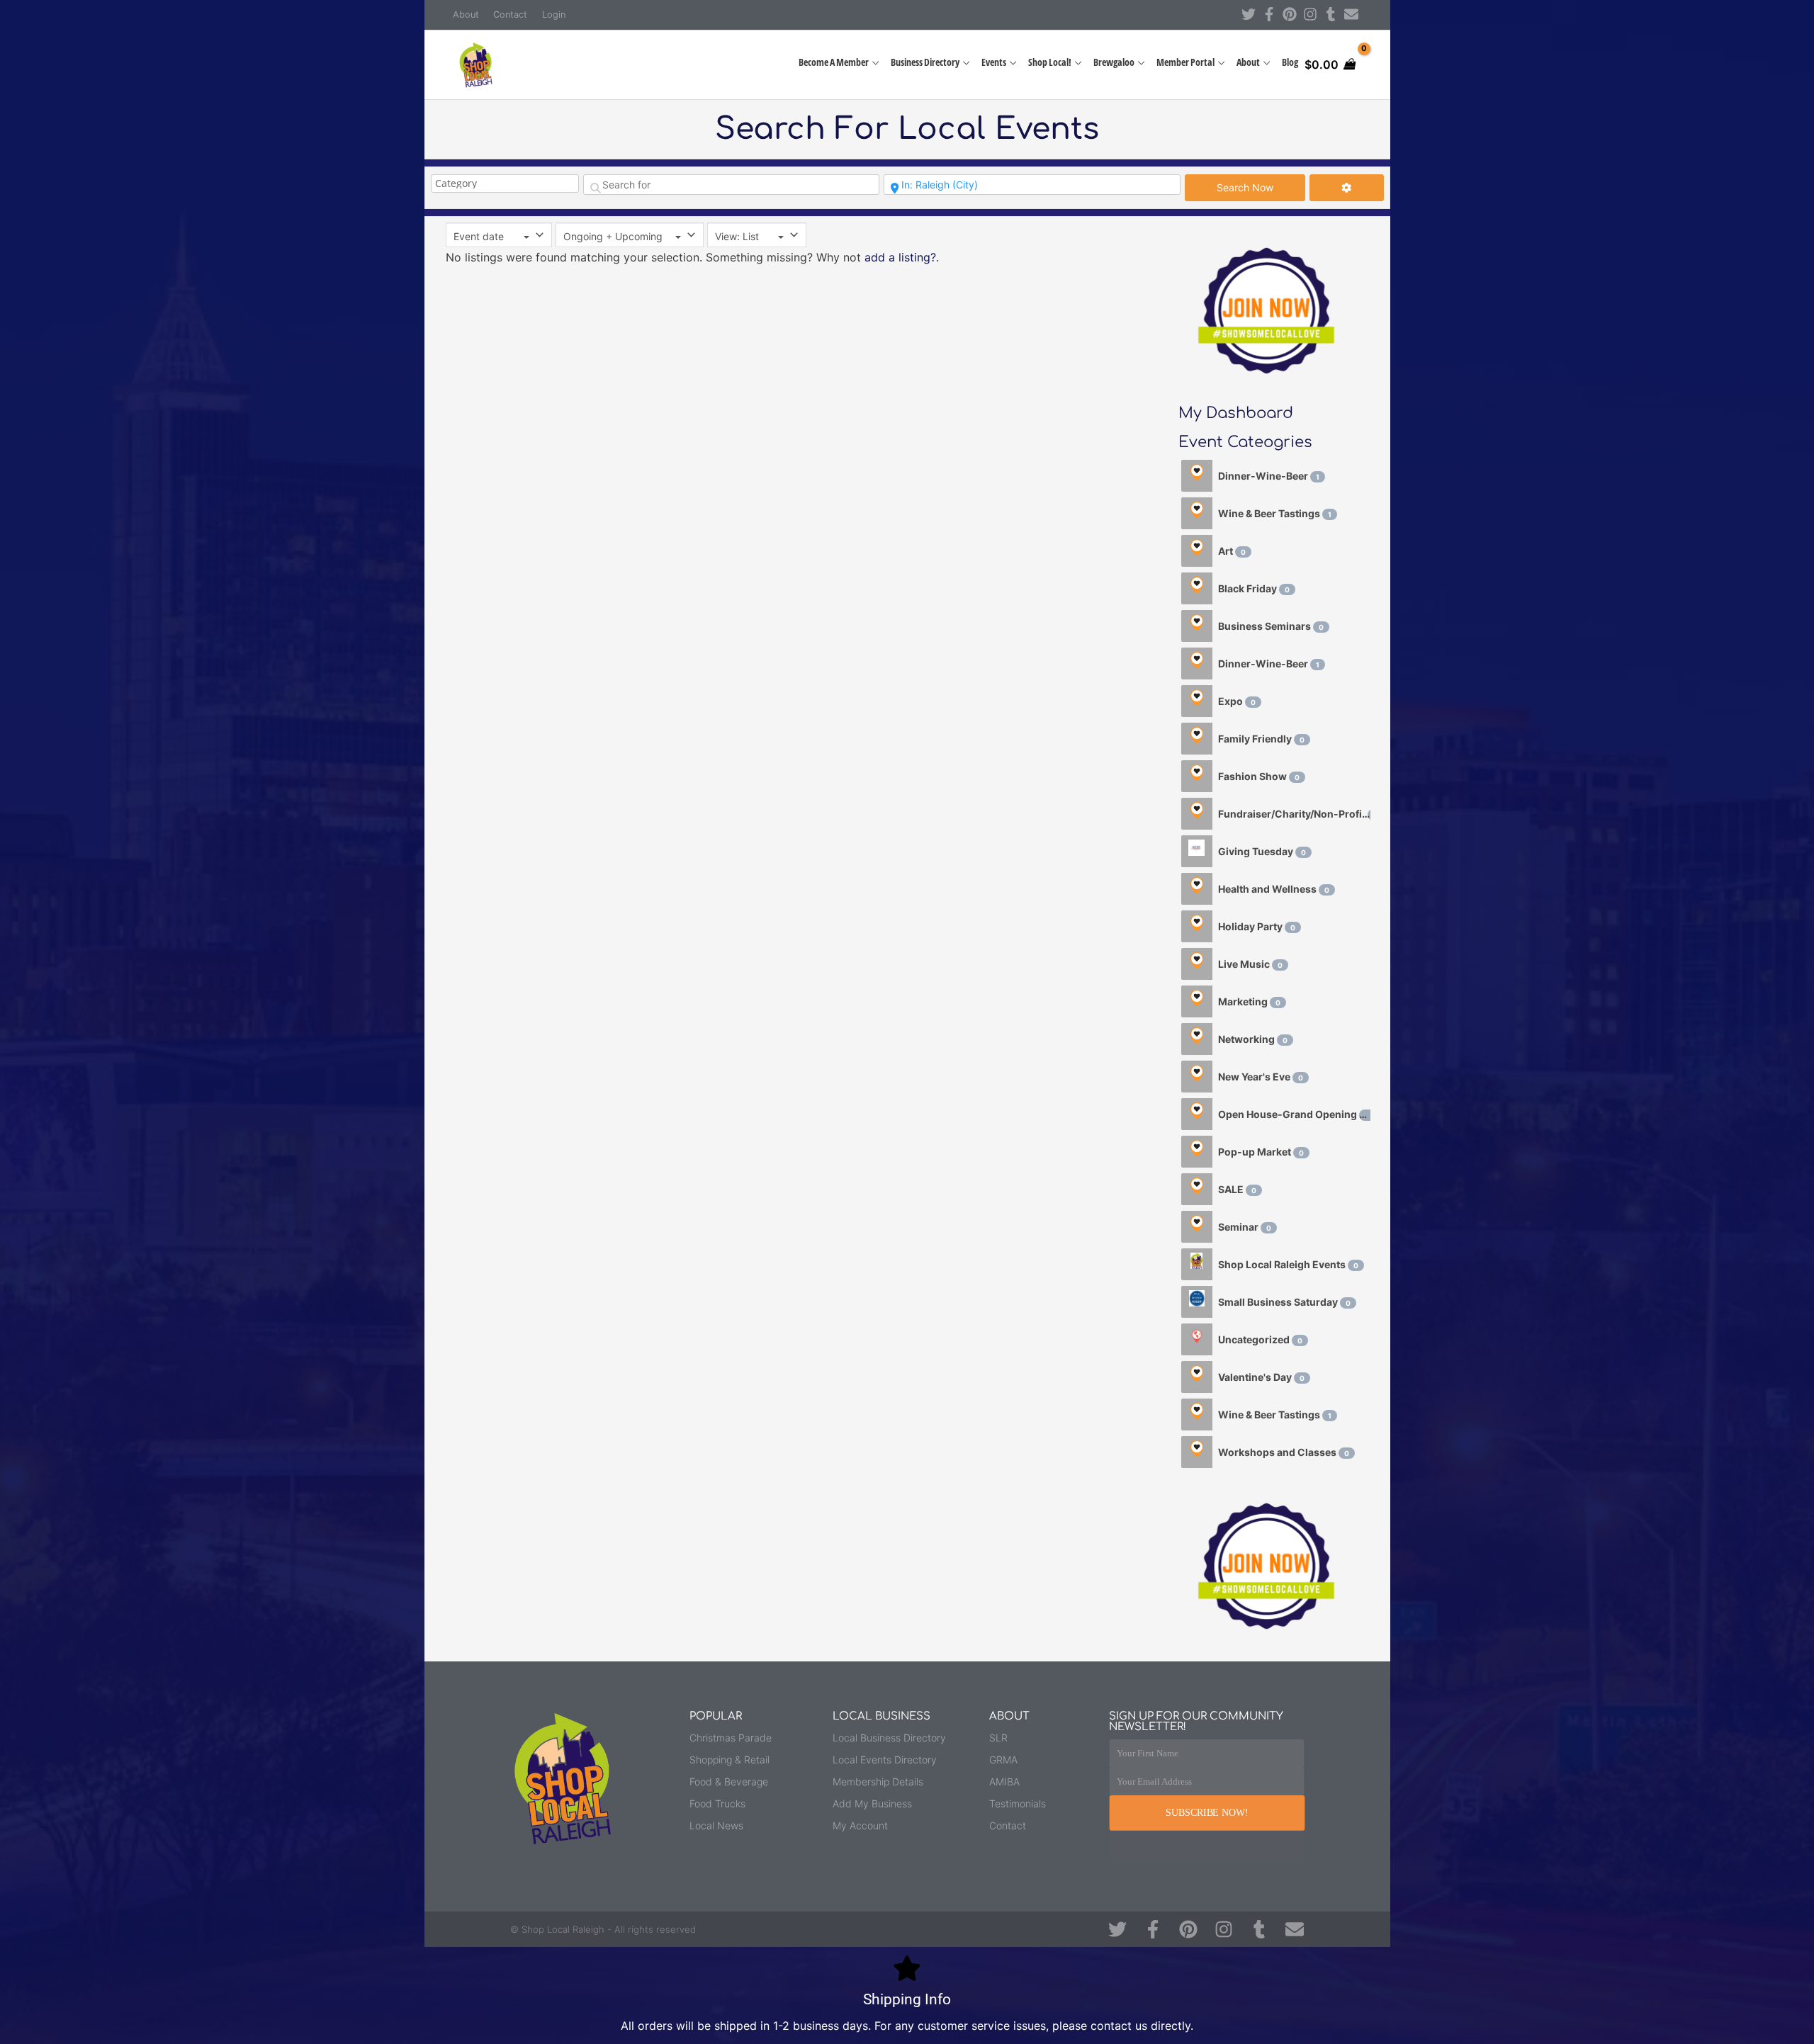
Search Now (1261, 187)
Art (1232, 551)
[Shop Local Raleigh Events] (1197, 1264)
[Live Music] (1197, 964)
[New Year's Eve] (1197, 1077)
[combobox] (499, 235)
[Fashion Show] (1197, 776)
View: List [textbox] (737, 236)
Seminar (1245, 1227)
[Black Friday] (1197, 588)
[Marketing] (1197, 1001)
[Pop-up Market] (1197, 1152)
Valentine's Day (1261, 1377)
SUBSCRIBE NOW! (1207, 1813)
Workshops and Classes (1284, 1452)
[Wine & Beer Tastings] (1197, 513)
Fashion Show (1259, 776)
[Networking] (1197, 1039)
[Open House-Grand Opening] (1197, 1114)
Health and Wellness (1274, 889)
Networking (1253, 1039)
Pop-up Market (1261, 1152)
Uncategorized (1260, 1339)
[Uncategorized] (1197, 1339)
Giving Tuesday (1262, 851)
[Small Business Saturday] (1197, 1302)
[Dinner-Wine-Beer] (1197, 476)
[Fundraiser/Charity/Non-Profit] (1197, 814)
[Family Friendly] (1197, 739)
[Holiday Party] (1197, 926)
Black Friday (1254, 588)
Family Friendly (1261, 739)
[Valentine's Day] (1197, 1377)
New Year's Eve (1261, 1077)
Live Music (1250, 964)
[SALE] (1197, 1189)
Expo (1237, 701)
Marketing (1249, 1001)
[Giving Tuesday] (1197, 851)
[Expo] (1197, 701)
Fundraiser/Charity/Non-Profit (1294, 814)
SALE (1237, 1189)
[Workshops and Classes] (1197, 1452)
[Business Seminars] (1197, 626)
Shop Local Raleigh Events (1288, 1264)
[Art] (1197, 551)
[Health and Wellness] (1197, 889)
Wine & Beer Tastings (1275, 513)
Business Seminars (1271, 626)
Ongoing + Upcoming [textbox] (613, 236)
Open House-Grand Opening (1294, 1114)
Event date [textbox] (479, 236)
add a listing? (900, 257)
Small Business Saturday (1284, 1302)
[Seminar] (1197, 1227)
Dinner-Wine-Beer (1269, 476)
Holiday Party (1257, 926)
